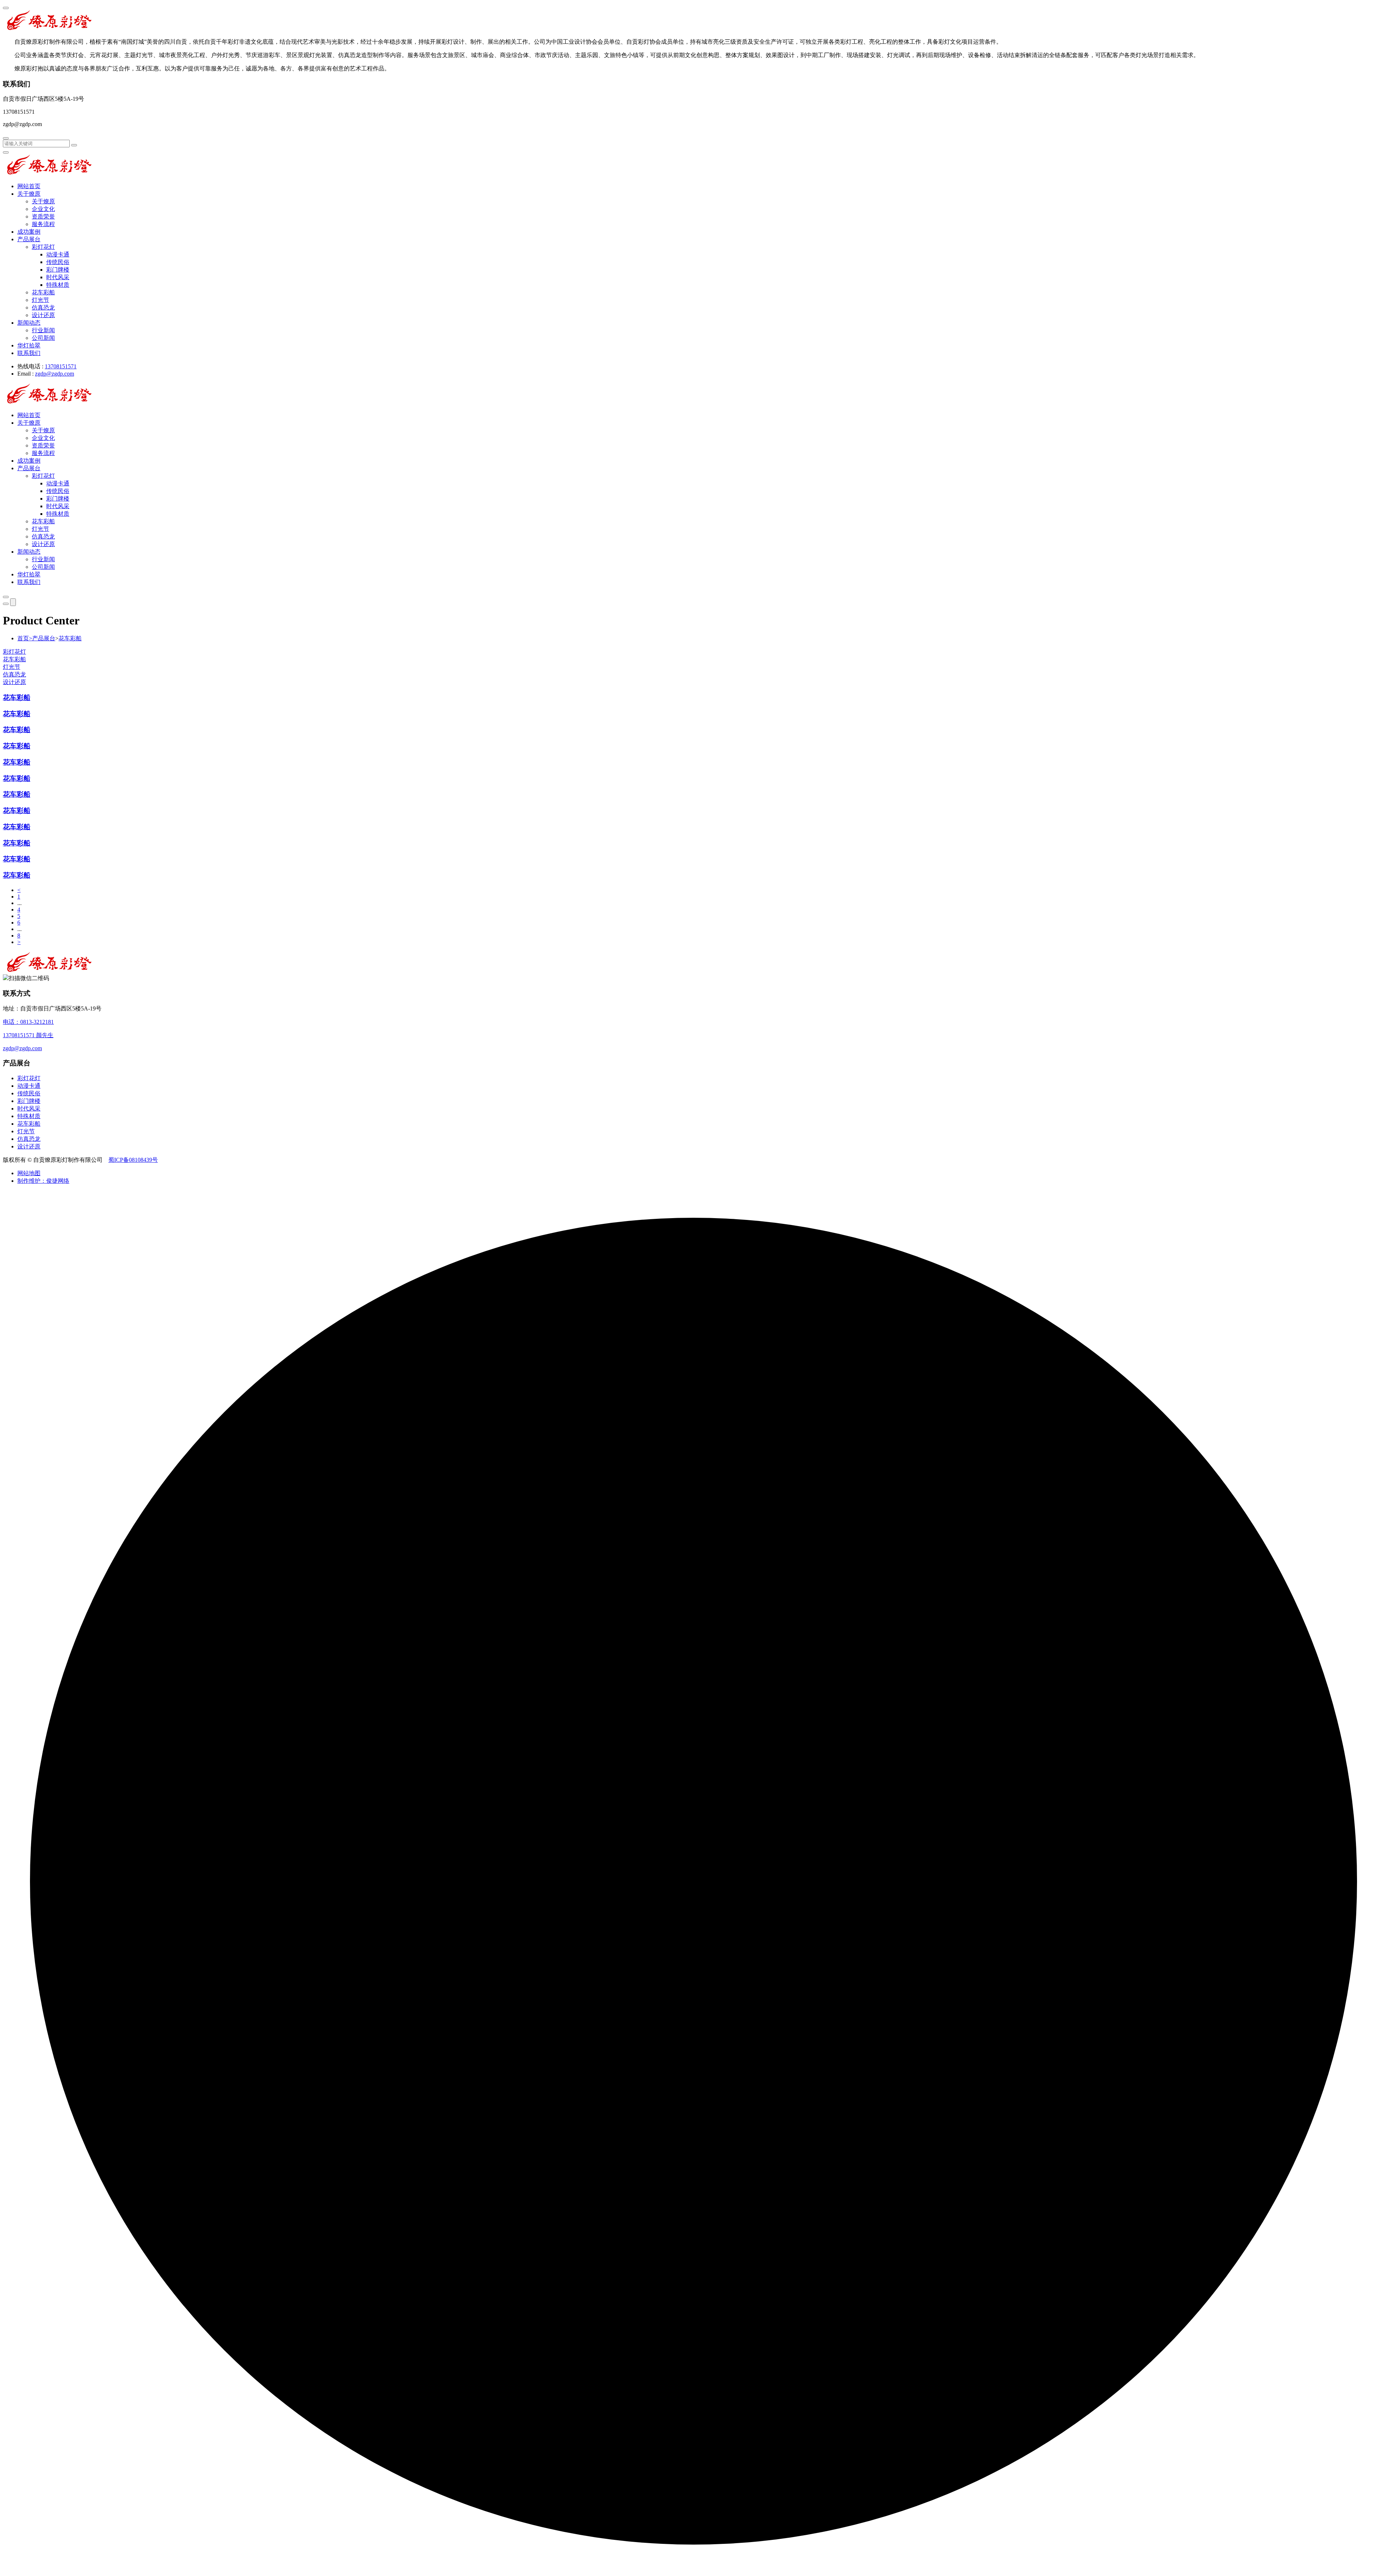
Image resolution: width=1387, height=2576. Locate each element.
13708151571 (61, 366)
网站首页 (29, 186)
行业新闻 (43, 330)
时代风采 (58, 277)
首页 (25, 638)
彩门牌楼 (58, 270)
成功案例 (29, 232)
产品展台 (29, 239)
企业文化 (43, 209)
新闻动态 (29, 323)
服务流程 (43, 224)
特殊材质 (58, 285)
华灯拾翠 (29, 345)
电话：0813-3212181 (28, 1022)
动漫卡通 (58, 254)
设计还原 (43, 315)
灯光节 (40, 300)
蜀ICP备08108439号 (133, 1160)
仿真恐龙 (43, 308)
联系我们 (29, 353)
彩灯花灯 (43, 247)
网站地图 (29, 1173)
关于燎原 (29, 194)
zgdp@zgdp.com (55, 374)
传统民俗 (58, 262)
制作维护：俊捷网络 (43, 1181)
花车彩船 (43, 292)
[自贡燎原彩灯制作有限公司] (49, 29)
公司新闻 (43, 338)
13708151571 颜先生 (28, 1035)
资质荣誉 (43, 217)
